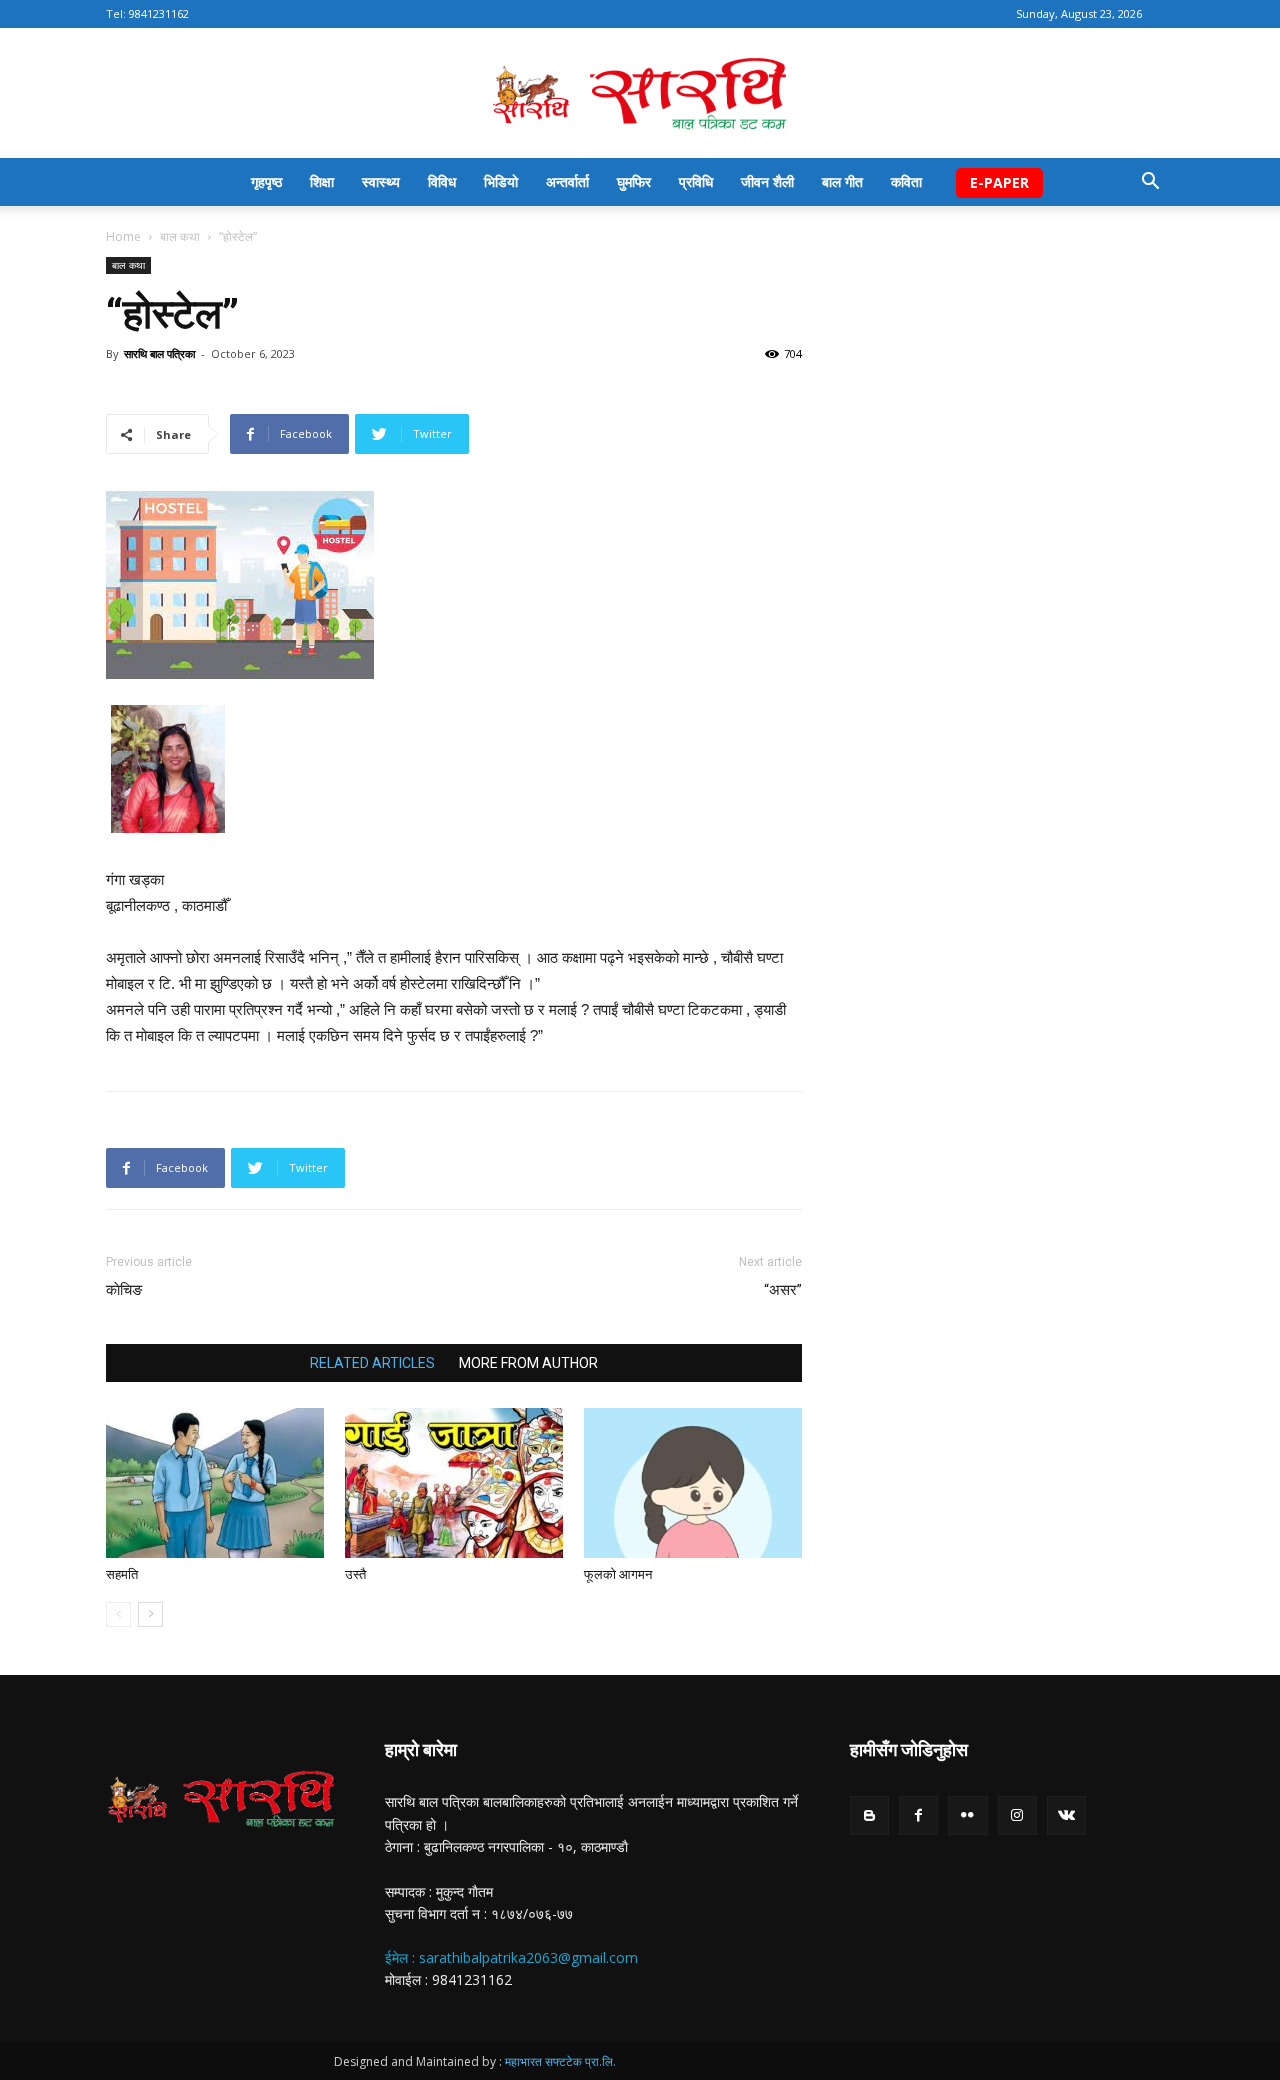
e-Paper (999, 182)
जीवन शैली (767, 181)
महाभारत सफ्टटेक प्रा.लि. (560, 2061)
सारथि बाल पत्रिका (159, 353)
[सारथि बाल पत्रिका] (640, 94)
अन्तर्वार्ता (567, 181)
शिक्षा (322, 181)
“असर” (783, 1290)
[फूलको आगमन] (693, 1483)
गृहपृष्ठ (266, 181)
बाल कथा (180, 236)
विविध (442, 181)
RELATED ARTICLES (372, 1363)
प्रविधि (696, 181)
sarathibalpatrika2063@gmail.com (528, 1957)
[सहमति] (215, 1483)
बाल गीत (842, 181)
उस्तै (355, 1574)
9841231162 (159, 13)
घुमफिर (634, 181)
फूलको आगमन (618, 1574)
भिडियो (501, 181)
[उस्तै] (454, 1483)
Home (123, 236)
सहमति (122, 1574)
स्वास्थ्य (381, 181)
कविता (906, 181)
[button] (1150, 183)
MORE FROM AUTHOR (528, 1363)
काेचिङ (124, 1290)
